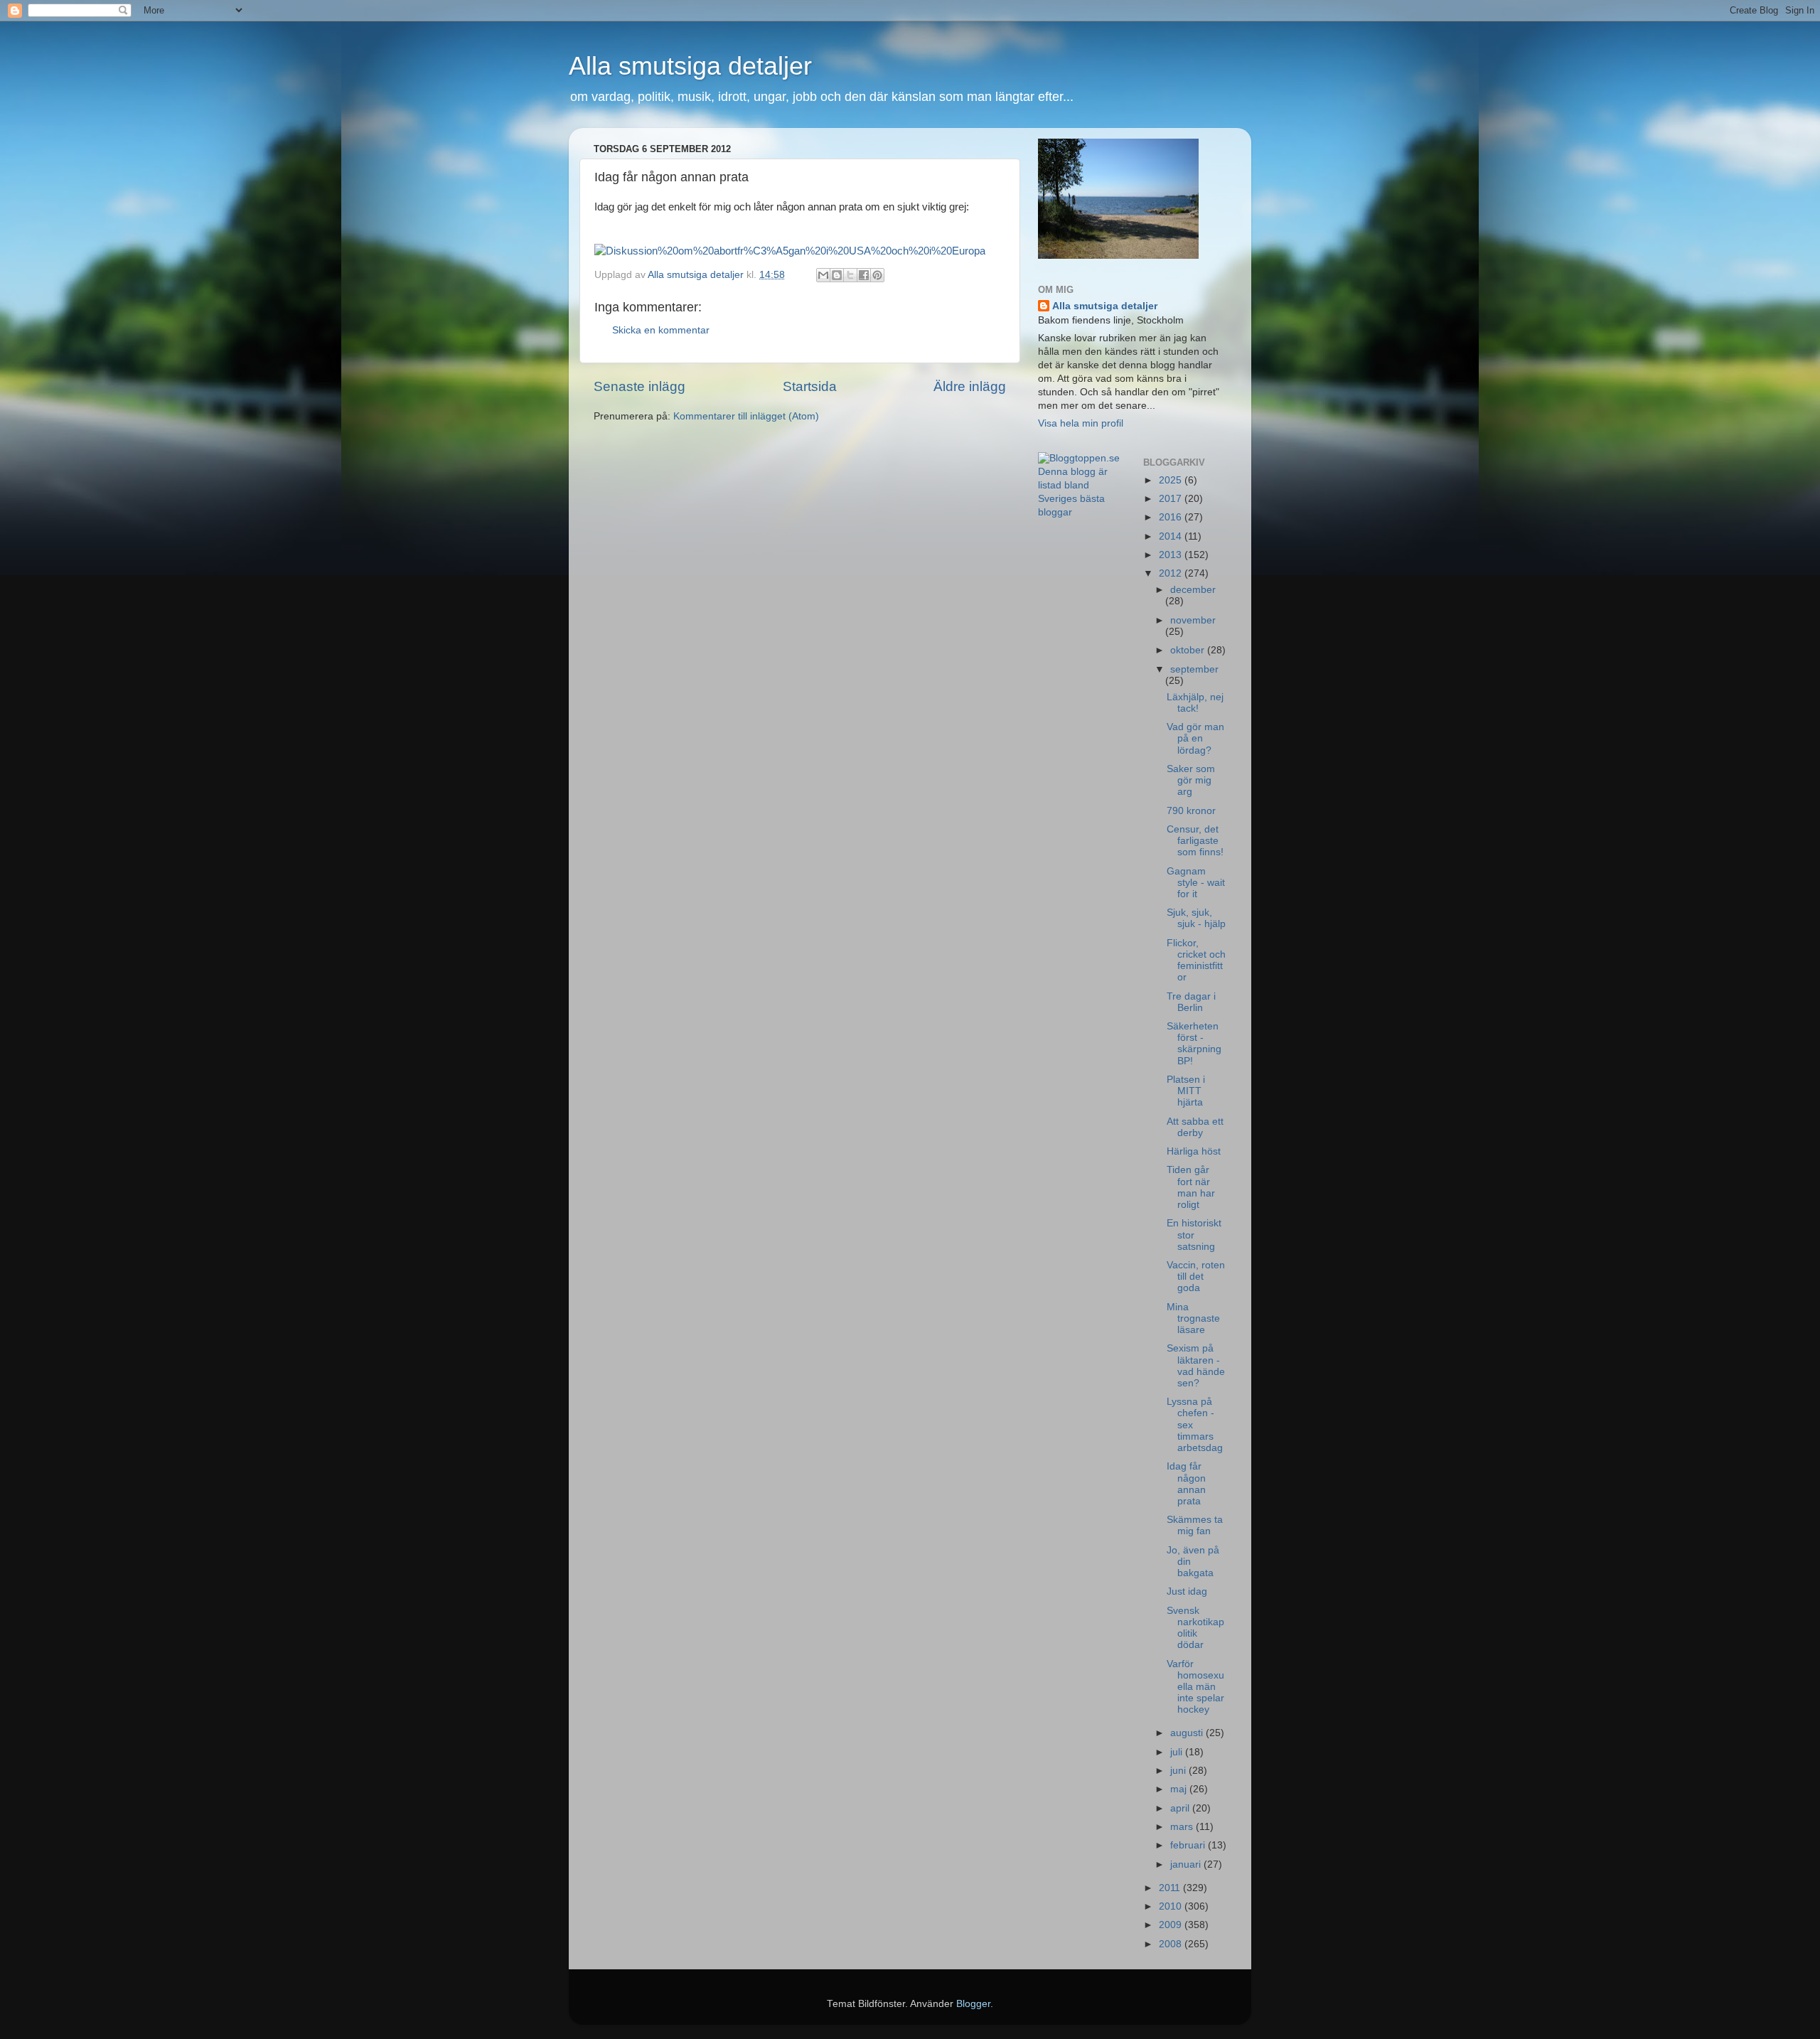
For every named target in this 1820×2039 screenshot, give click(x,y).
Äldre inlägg (970, 386)
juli (1178, 1752)
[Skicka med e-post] (823, 275)
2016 (1172, 517)
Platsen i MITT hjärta (1186, 1091)
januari (1187, 1864)
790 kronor (1191, 811)
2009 (1172, 1925)
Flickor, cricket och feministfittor (1196, 960)
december (1193, 590)
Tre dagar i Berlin (1191, 1002)
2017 (1172, 499)
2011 (1171, 1888)
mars (1183, 1827)
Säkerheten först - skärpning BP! (1194, 1044)
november (1193, 620)
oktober (1189, 650)
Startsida (810, 386)
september (1194, 669)
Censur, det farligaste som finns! (1195, 841)
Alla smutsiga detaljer (690, 66)
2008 (1172, 1944)
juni (1179, 1771)
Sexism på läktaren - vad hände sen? (1196, 1366)
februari (1189, 1845)
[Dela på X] (850, 275)
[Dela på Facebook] (864, 275)
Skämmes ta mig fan (1195, 1525)
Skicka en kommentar (661, 330)
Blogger (973, 2004)
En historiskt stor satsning (1194, 1235)
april (1181, 1808)
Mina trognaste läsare (1193, 1318)
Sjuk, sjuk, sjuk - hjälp (1196, 918)
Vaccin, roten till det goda (1196, 1277)
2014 (1172, 536)
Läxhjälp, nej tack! (1195, 703)
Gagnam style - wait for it (1196, 883)
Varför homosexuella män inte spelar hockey (1195, 1687)
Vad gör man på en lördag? (1195, 738)
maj (1180, 1789)
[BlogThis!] (837, 275)
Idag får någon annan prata (1186, 1484)
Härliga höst (1194, 1151)
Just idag (1187, 1591)
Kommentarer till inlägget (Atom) (746, 416)
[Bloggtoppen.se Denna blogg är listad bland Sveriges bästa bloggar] (1080, 512)
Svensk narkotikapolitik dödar (1195, 1628)
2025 (1172, 480)
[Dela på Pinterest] (877, 275)
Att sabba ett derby (1195, 1127)
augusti (1188, 1733)
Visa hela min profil (1081, 423)
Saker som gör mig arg (1191, 780)
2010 (1172, 1906)
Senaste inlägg (639, 386)
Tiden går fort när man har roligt (1191, 1187)
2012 (1172, 573)
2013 (1172, 555)
